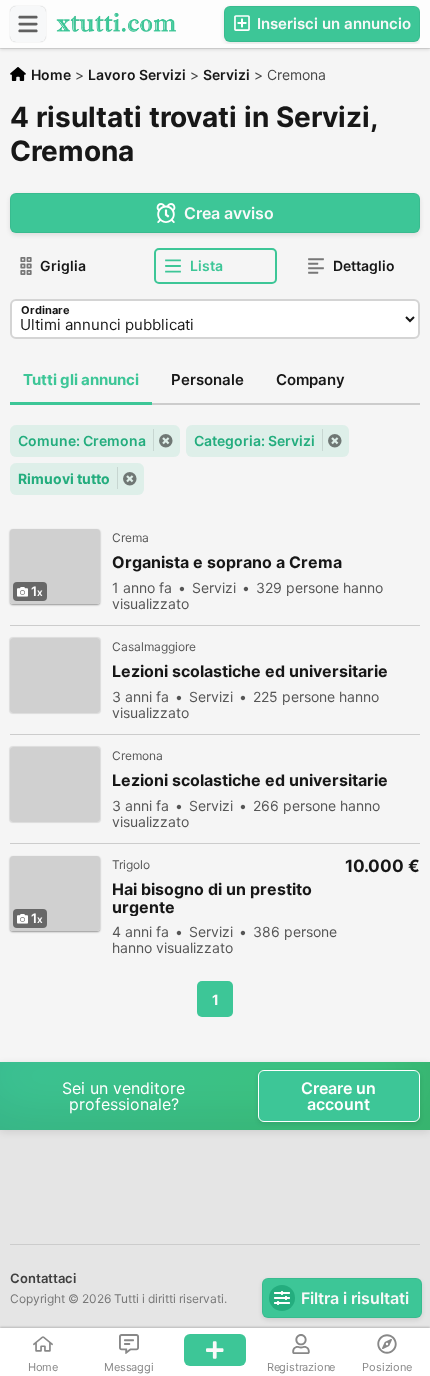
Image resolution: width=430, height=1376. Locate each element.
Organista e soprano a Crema (227, 562)
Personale (207, 379)
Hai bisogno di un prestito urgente (212, 898)
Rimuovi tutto (64, 478)
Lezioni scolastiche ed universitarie (250, 671)
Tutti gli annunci (81, 379)
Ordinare (45, 310)
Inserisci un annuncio (332, 23)
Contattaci (43, 1278)
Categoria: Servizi (254, 440)
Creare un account (338, 1096)
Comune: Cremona (82, 440)
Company (310, 379)
